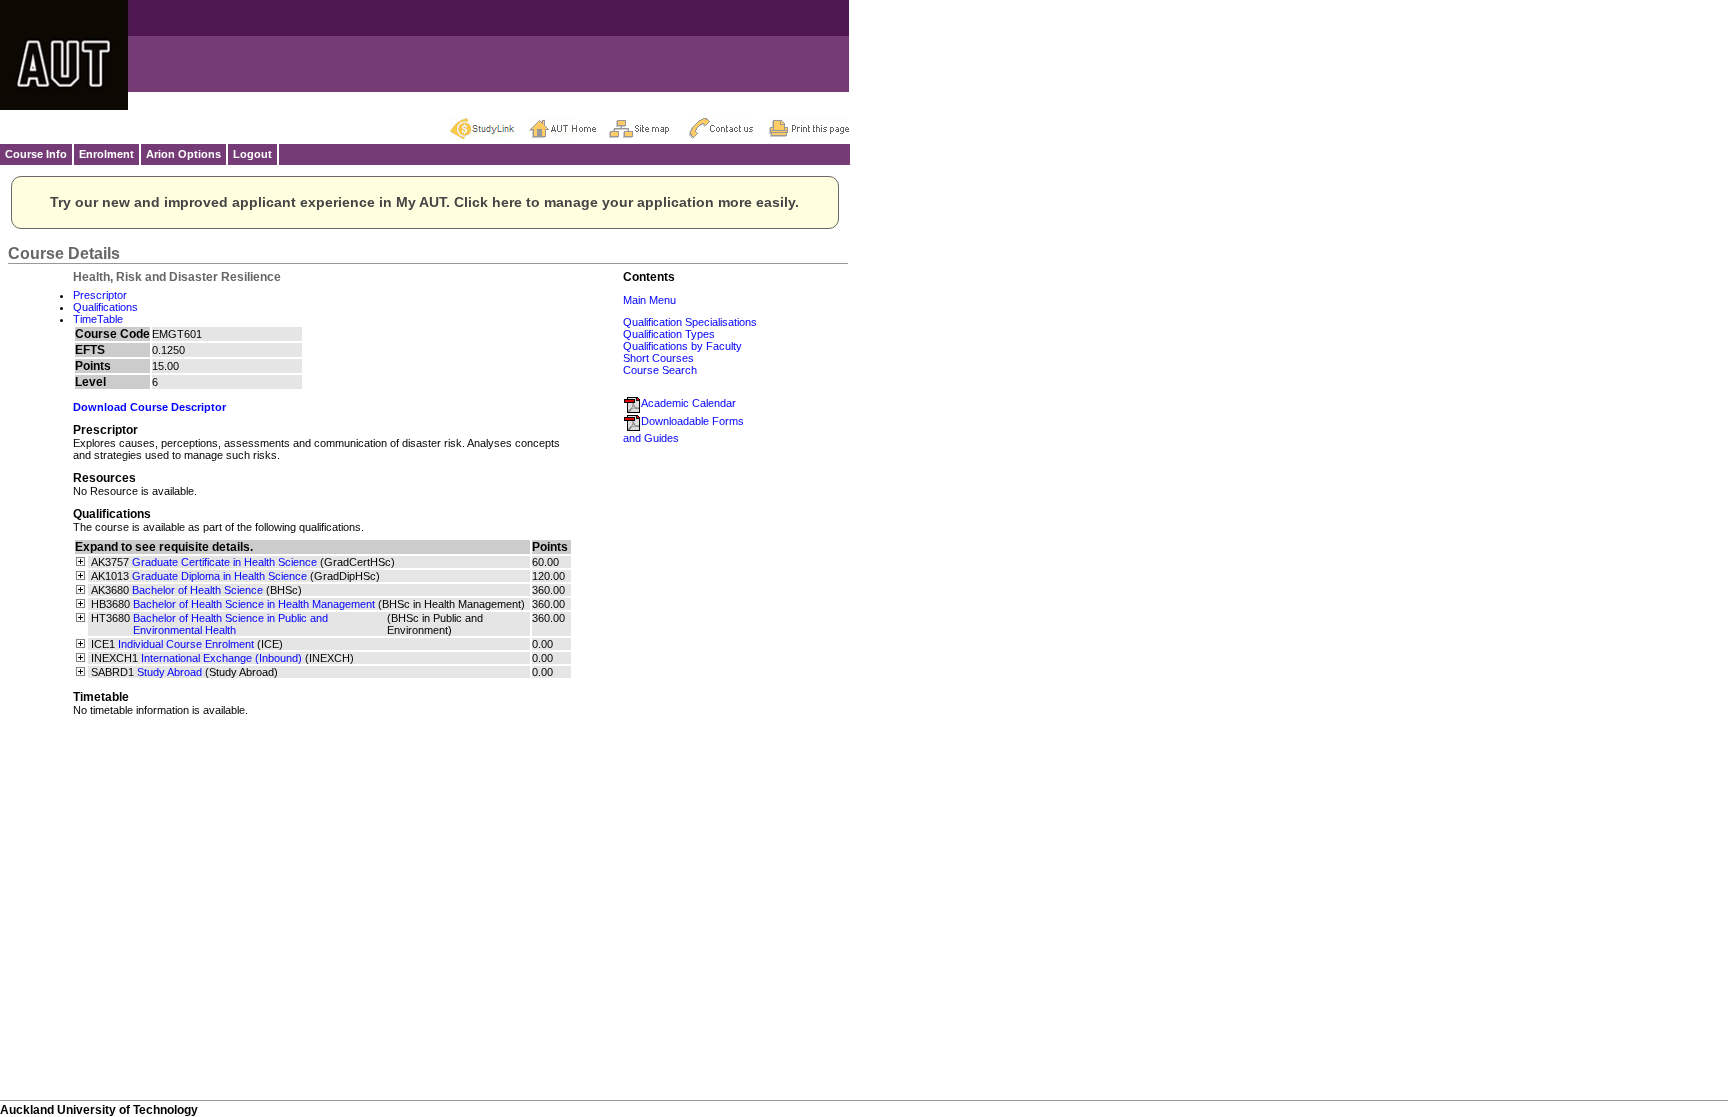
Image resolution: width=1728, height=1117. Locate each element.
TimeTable (98, 319)
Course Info (36, 154)
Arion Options (183, 154)
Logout (252, 154)
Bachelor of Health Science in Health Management (254, 604)
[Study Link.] (489, 128)
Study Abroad (169, 672)
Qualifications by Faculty (682, 346)
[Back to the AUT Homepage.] (569, 128)
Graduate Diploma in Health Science (219, 576)
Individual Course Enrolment (186, 644)
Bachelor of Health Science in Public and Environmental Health (230, 624)
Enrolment (106, 154)
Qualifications (105, 307)
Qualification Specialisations (690, 322)
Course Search (660, 370)
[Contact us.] (729, 128)
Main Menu (649, 300)
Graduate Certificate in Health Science (224, 562)
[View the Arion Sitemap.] (649, 128)
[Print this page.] (809, 128)
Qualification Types (669, 334)
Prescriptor (100, 295)
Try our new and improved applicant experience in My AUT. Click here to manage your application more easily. (424, 202)
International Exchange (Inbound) (221, 658)
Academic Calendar (688, 403)
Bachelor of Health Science (197, 590)
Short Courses (658, 358)
